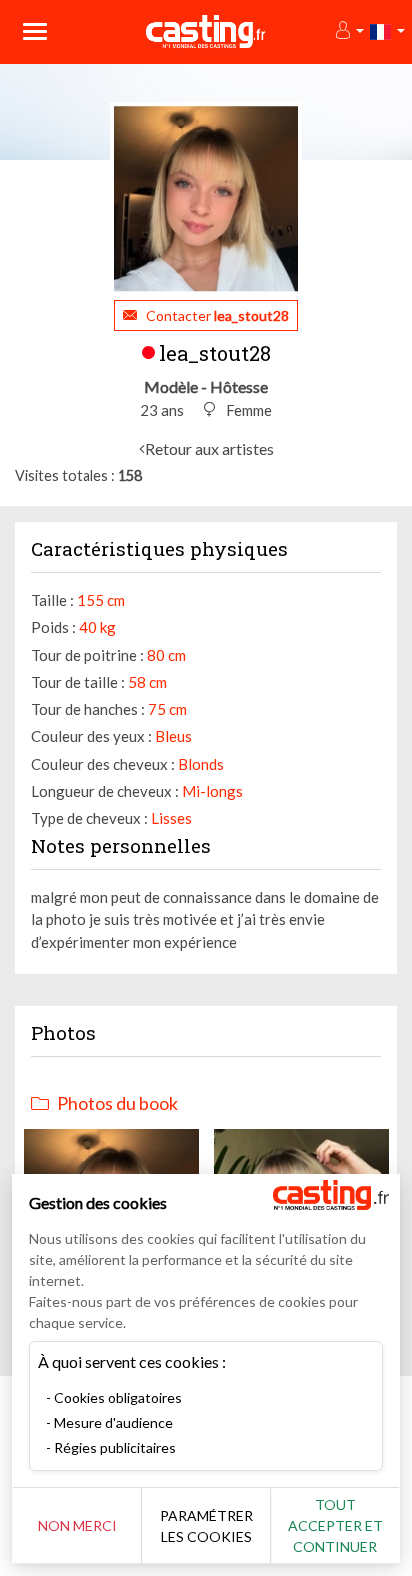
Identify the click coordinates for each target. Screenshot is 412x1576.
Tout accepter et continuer (335, 1525)
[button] (348, 31)
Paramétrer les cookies (206, 1526)
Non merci (77, 1525)
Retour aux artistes (209, 448)
